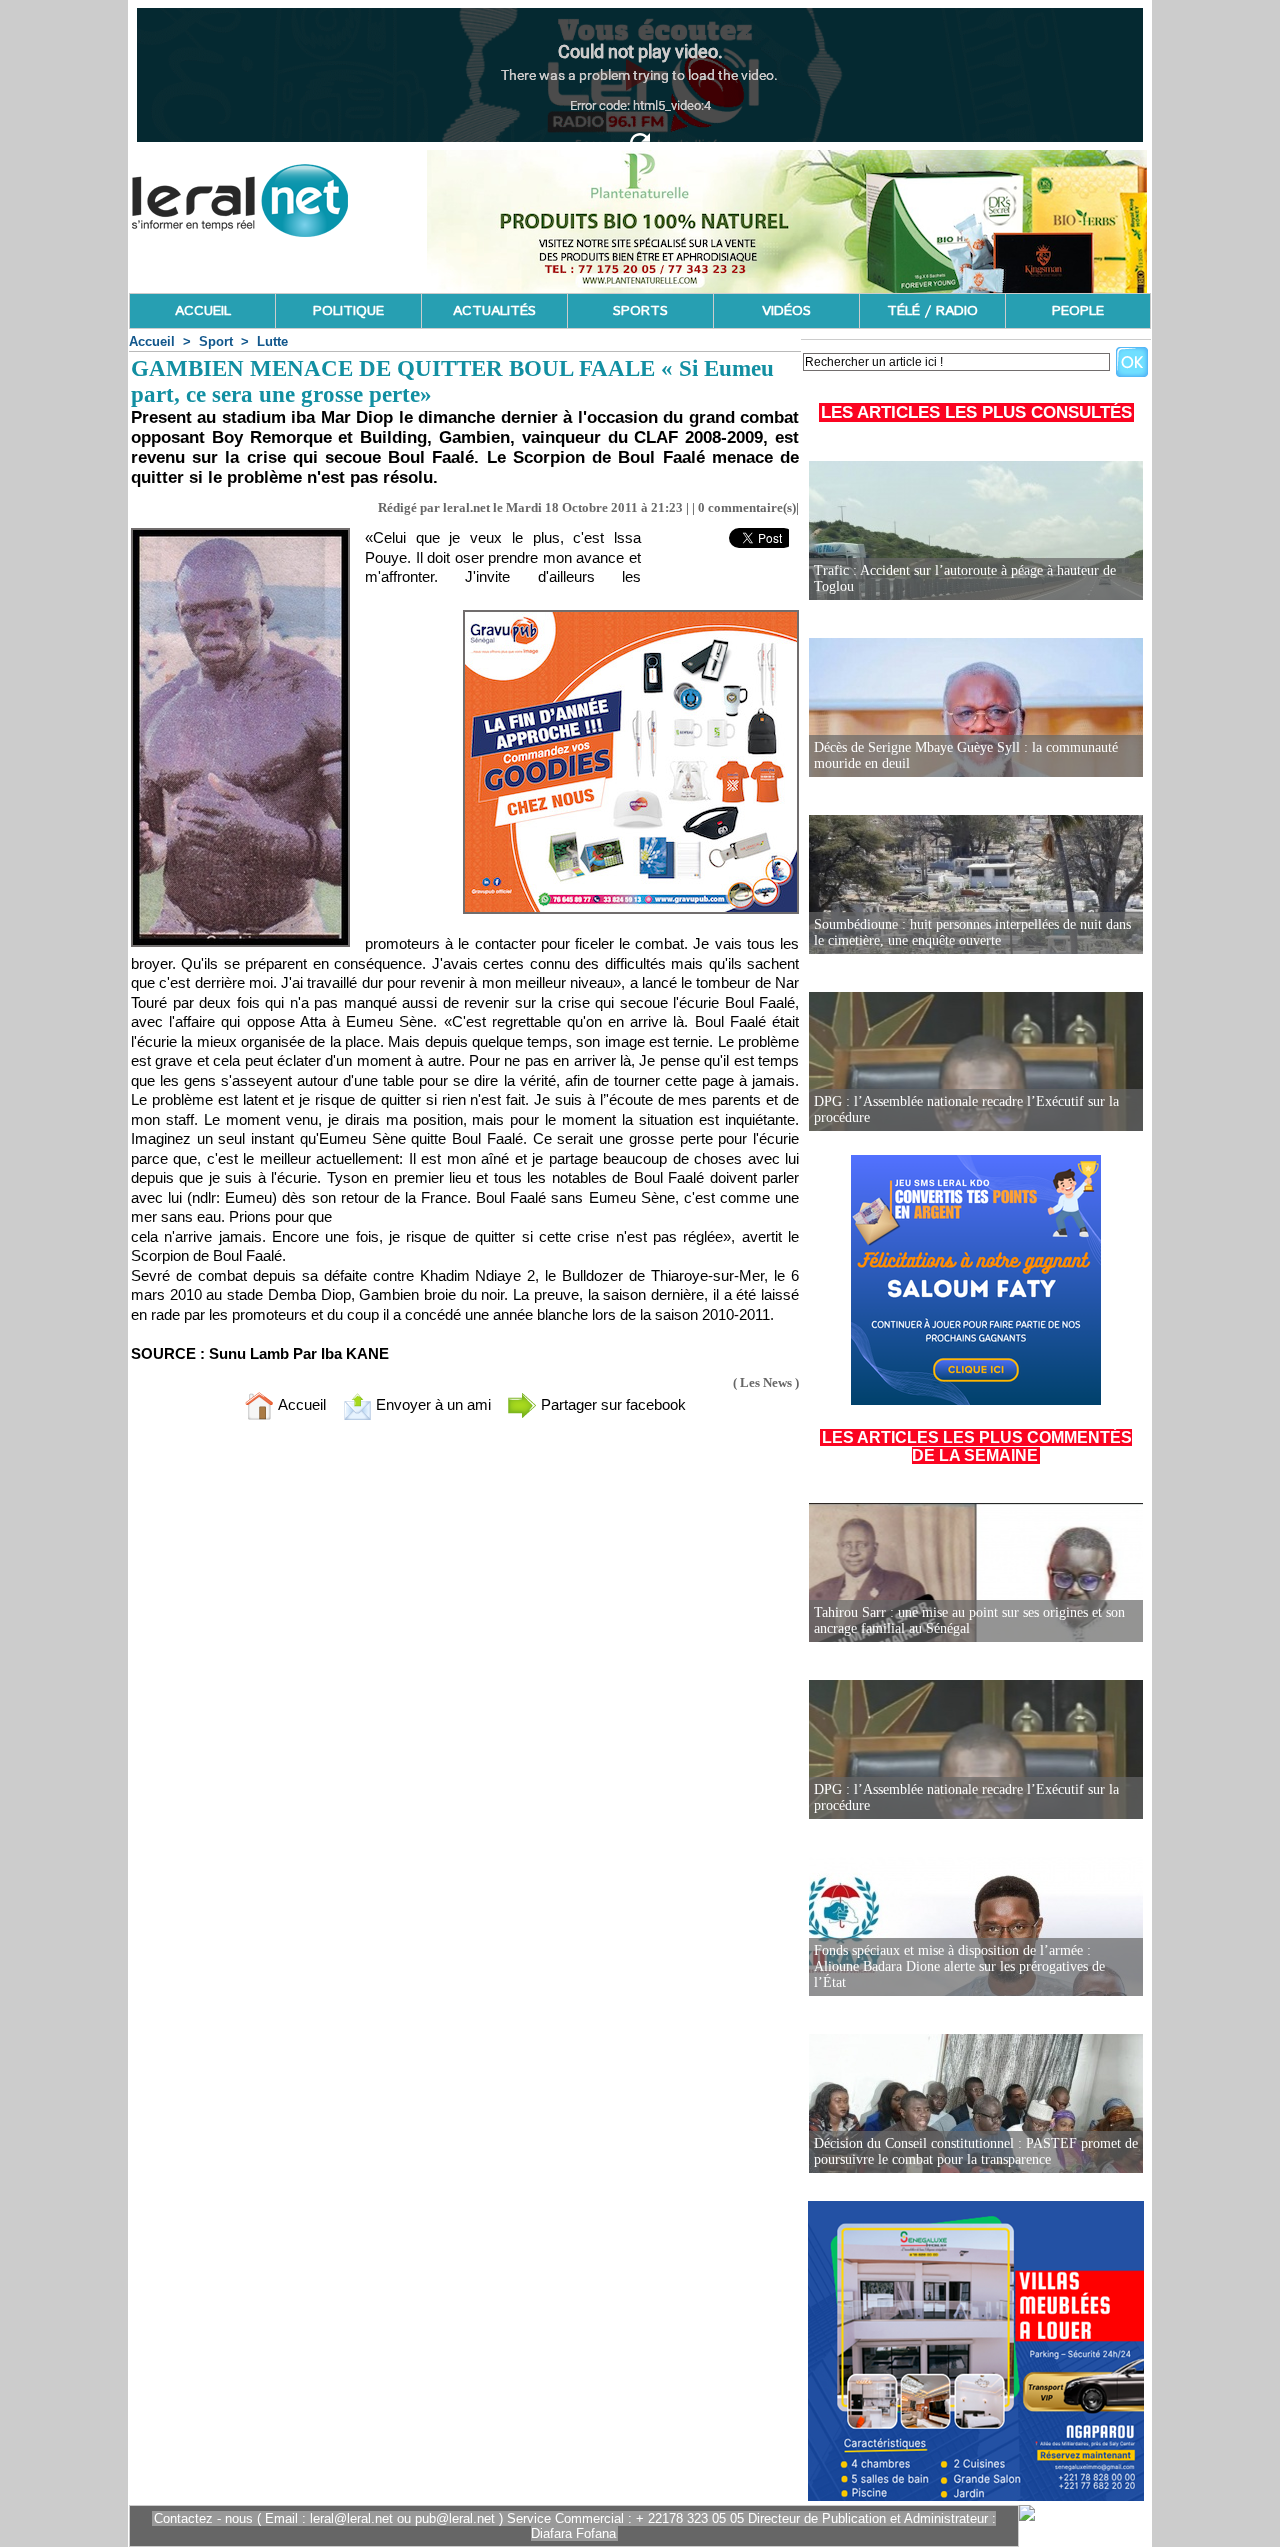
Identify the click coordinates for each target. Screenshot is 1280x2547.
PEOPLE (1078, 311)
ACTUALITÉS (494, 311)
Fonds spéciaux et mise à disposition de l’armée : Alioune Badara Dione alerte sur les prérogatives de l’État (959, 1966)
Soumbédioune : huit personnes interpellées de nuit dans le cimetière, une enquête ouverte (972, 932)
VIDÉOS (786, 311)
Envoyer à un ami (431, 1404)
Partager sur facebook (611, 1404)
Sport (216, 341)
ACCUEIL (203, 311)
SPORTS (640, 311)
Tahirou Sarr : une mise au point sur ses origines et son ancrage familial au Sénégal (969, 1620)
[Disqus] (465, 1700)
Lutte (272, 341)
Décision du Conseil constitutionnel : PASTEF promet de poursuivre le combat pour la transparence (976, 2151)
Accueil (152, 341)
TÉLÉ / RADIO (932, 311)
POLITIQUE (348, 311)
